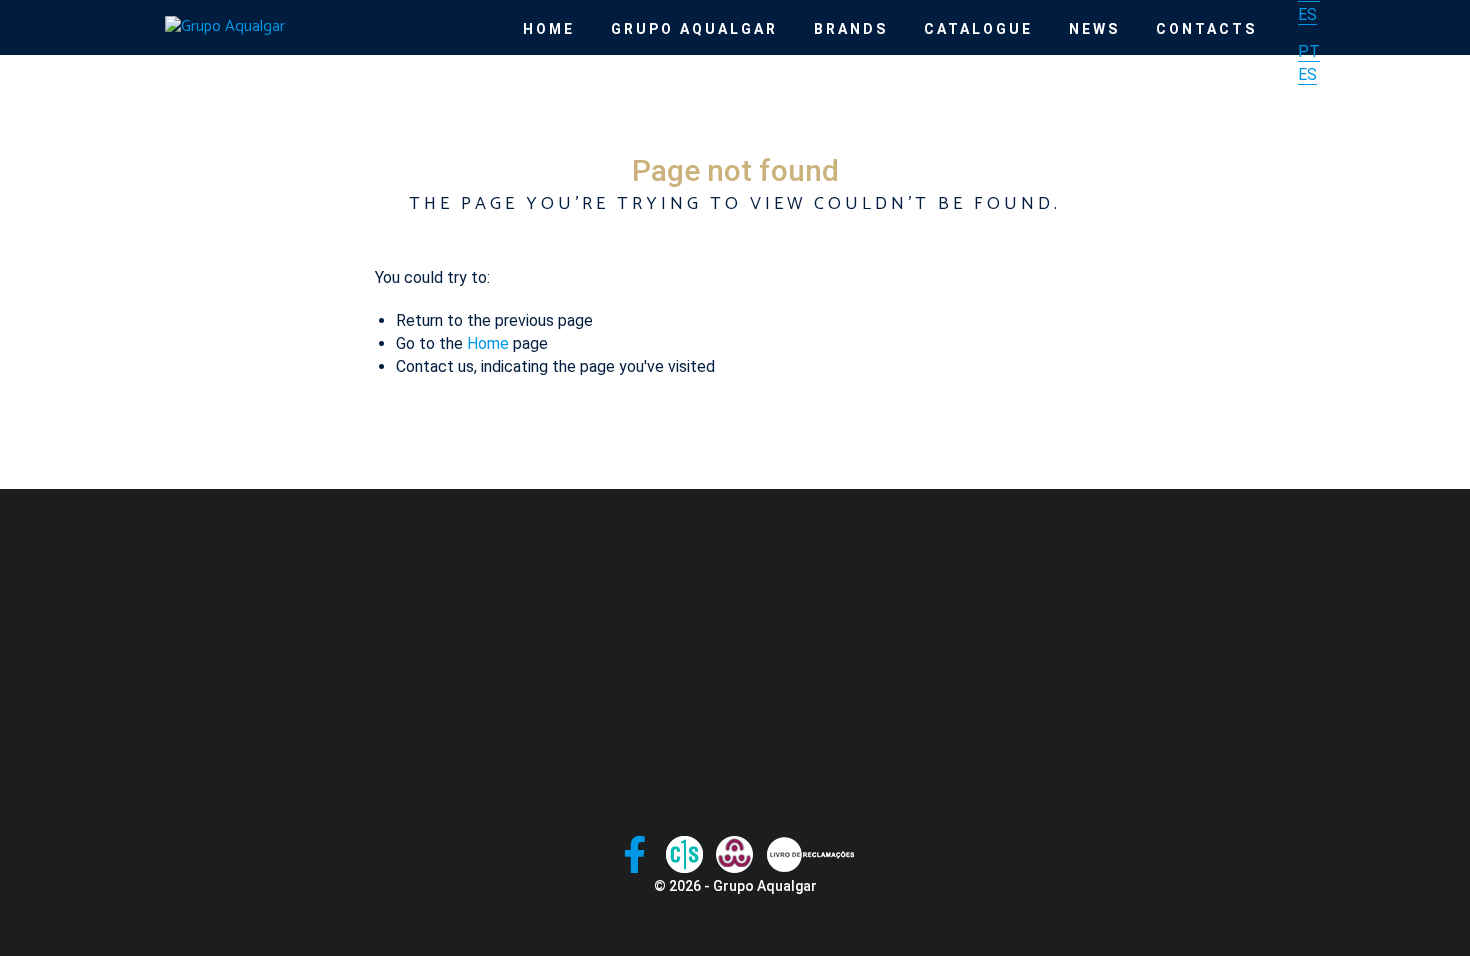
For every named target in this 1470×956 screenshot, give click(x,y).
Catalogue (978, 29)
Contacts (1206, 29)
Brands (851, 29)
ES (1307, 14)
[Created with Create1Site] (684, 854)
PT (1309, 51)
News (1094, 29)
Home (549, 29)
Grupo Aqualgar (694, 29)
